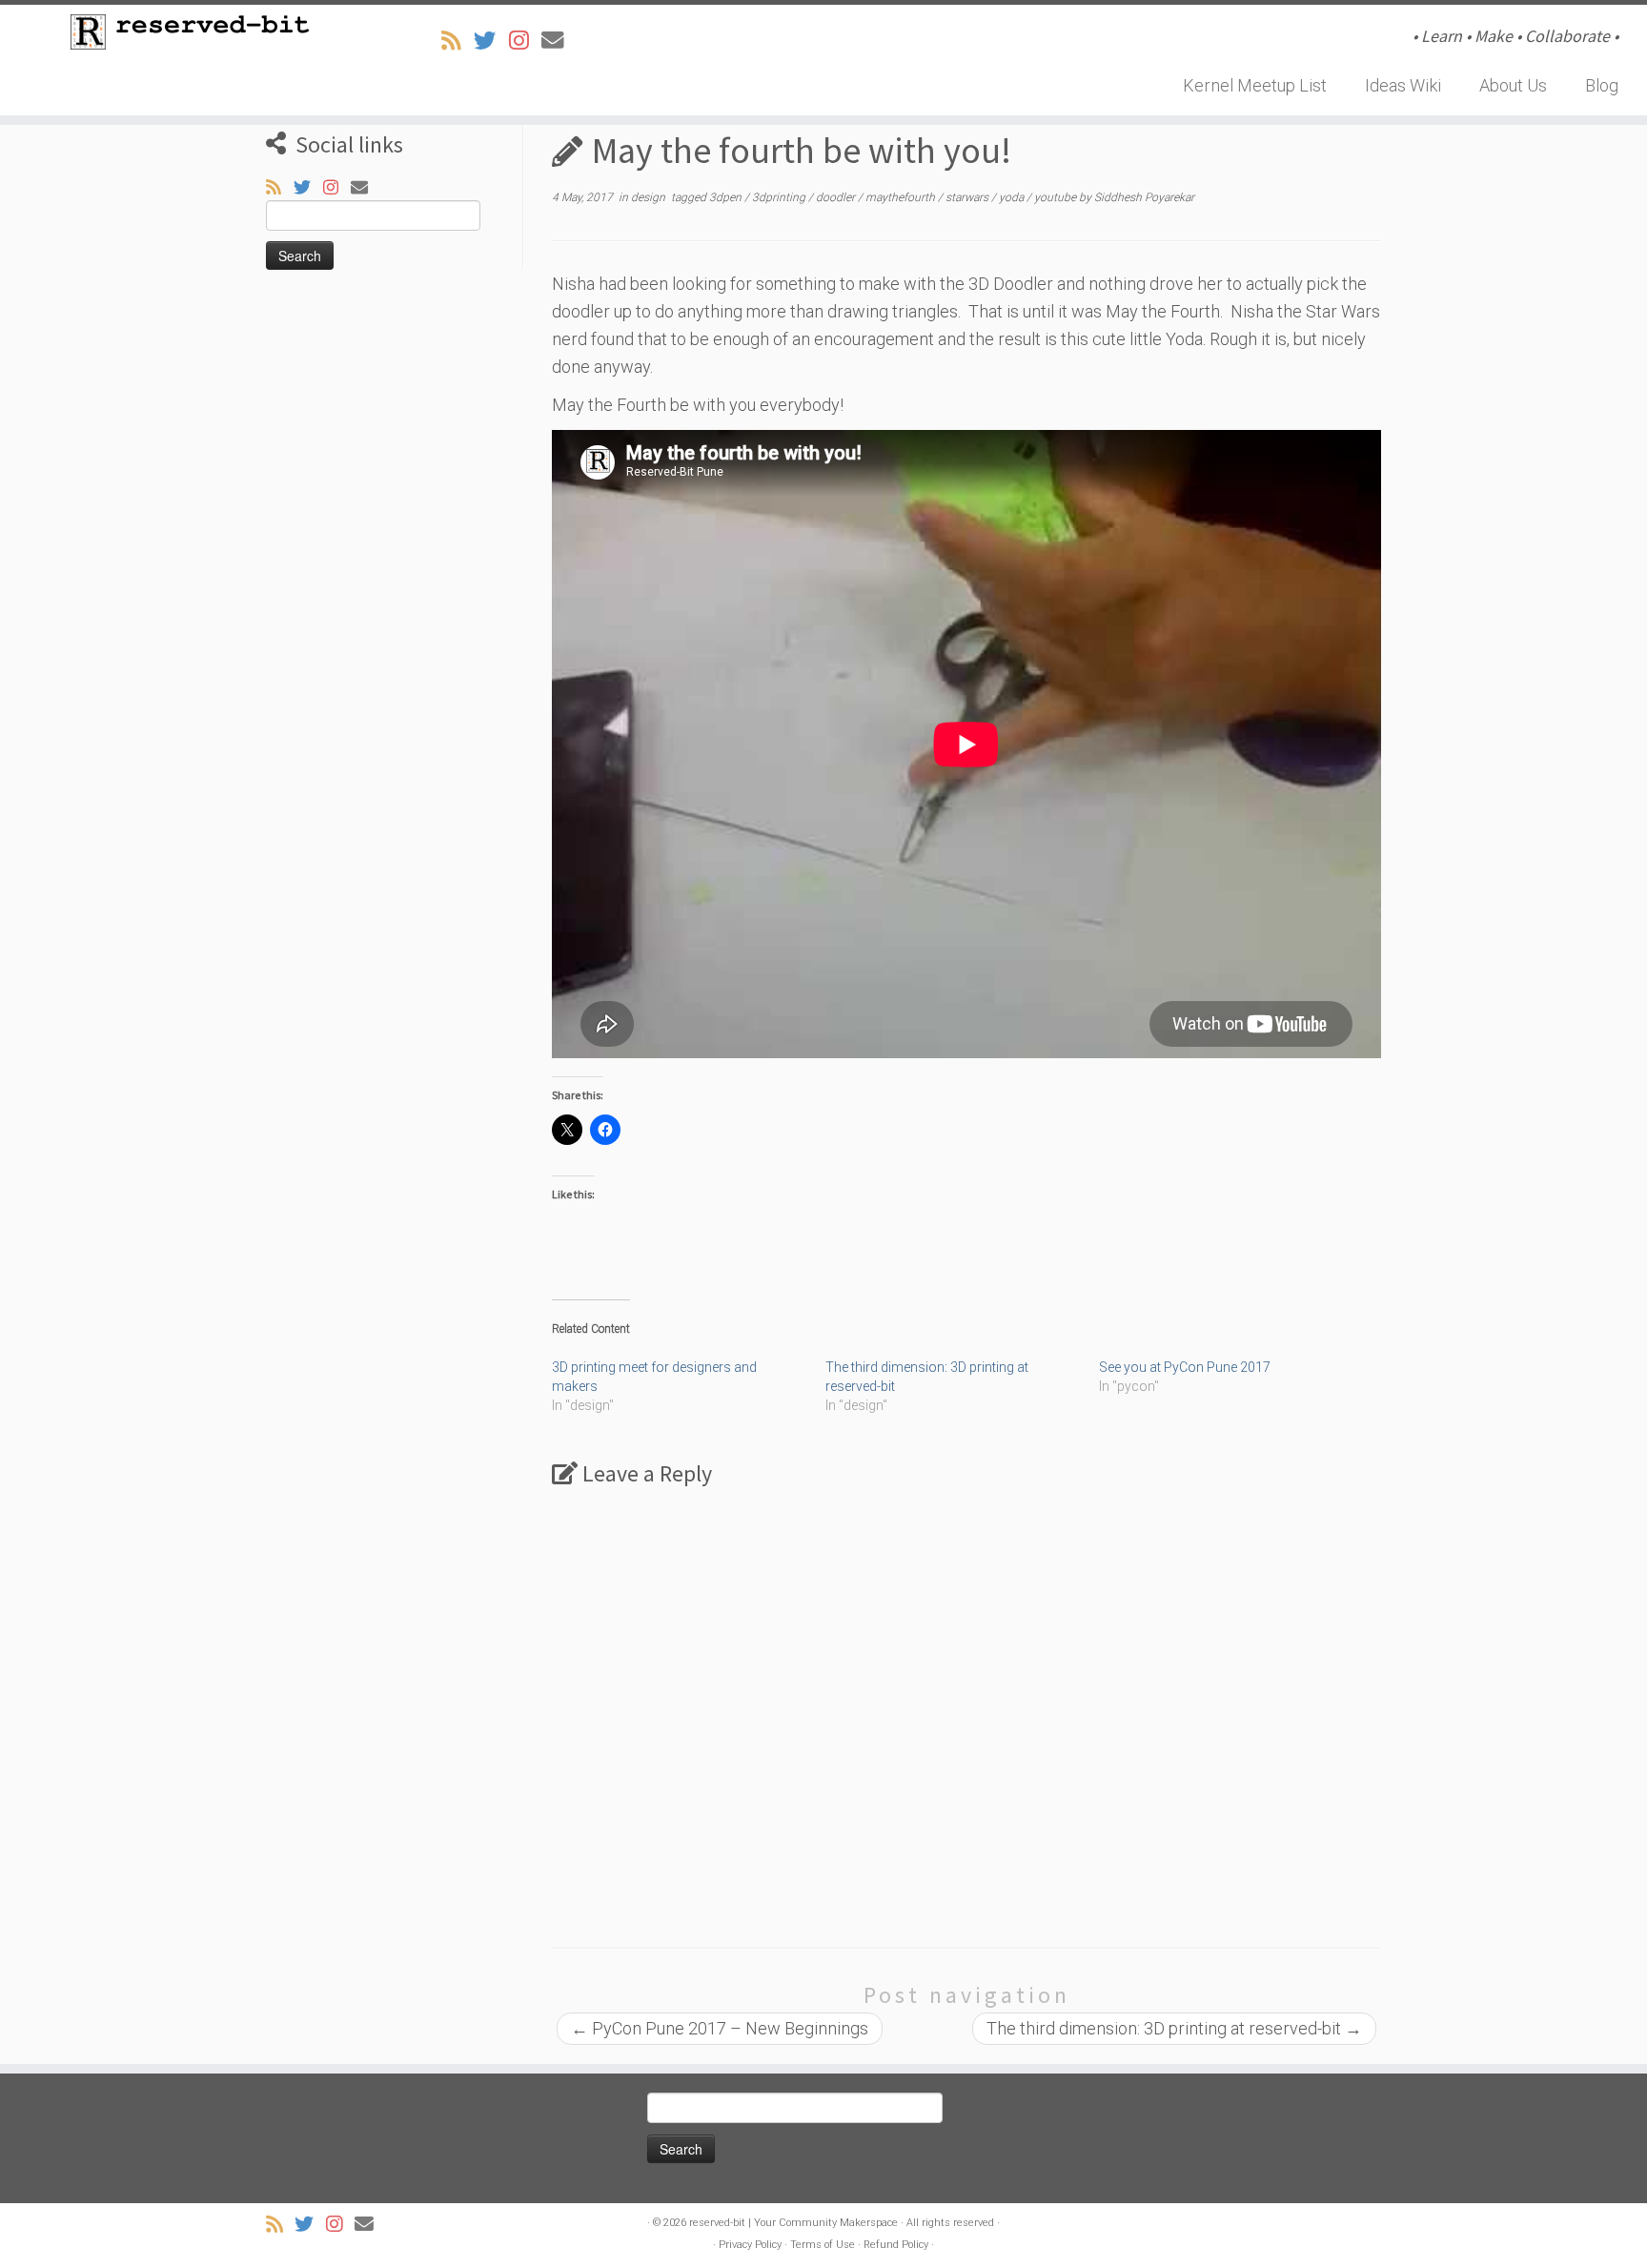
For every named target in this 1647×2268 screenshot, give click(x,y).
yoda (1013, 197)
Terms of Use (823, 2245)
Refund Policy (896, 2245)
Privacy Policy (750, 2245)
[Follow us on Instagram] (525, 41)
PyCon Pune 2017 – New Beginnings (720, 2028)
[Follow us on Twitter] (491, 41)
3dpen (727, 197)
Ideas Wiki (1403, 85)
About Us (1513, 85)
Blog (1602, 85)
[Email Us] (559, 41)
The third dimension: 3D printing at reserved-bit (1174, 2028)
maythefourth (902, 197)
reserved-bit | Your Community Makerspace (793, 2223)
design (650, 197)
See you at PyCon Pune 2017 (1185, 1367)
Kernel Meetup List (1255, 85)
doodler (837, 197)
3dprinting (780, 197)
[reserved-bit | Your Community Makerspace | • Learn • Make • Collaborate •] (190, 32)
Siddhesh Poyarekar (1144, 197)
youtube (1057, 197)
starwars (968, 197)
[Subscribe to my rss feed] (457, 41)
